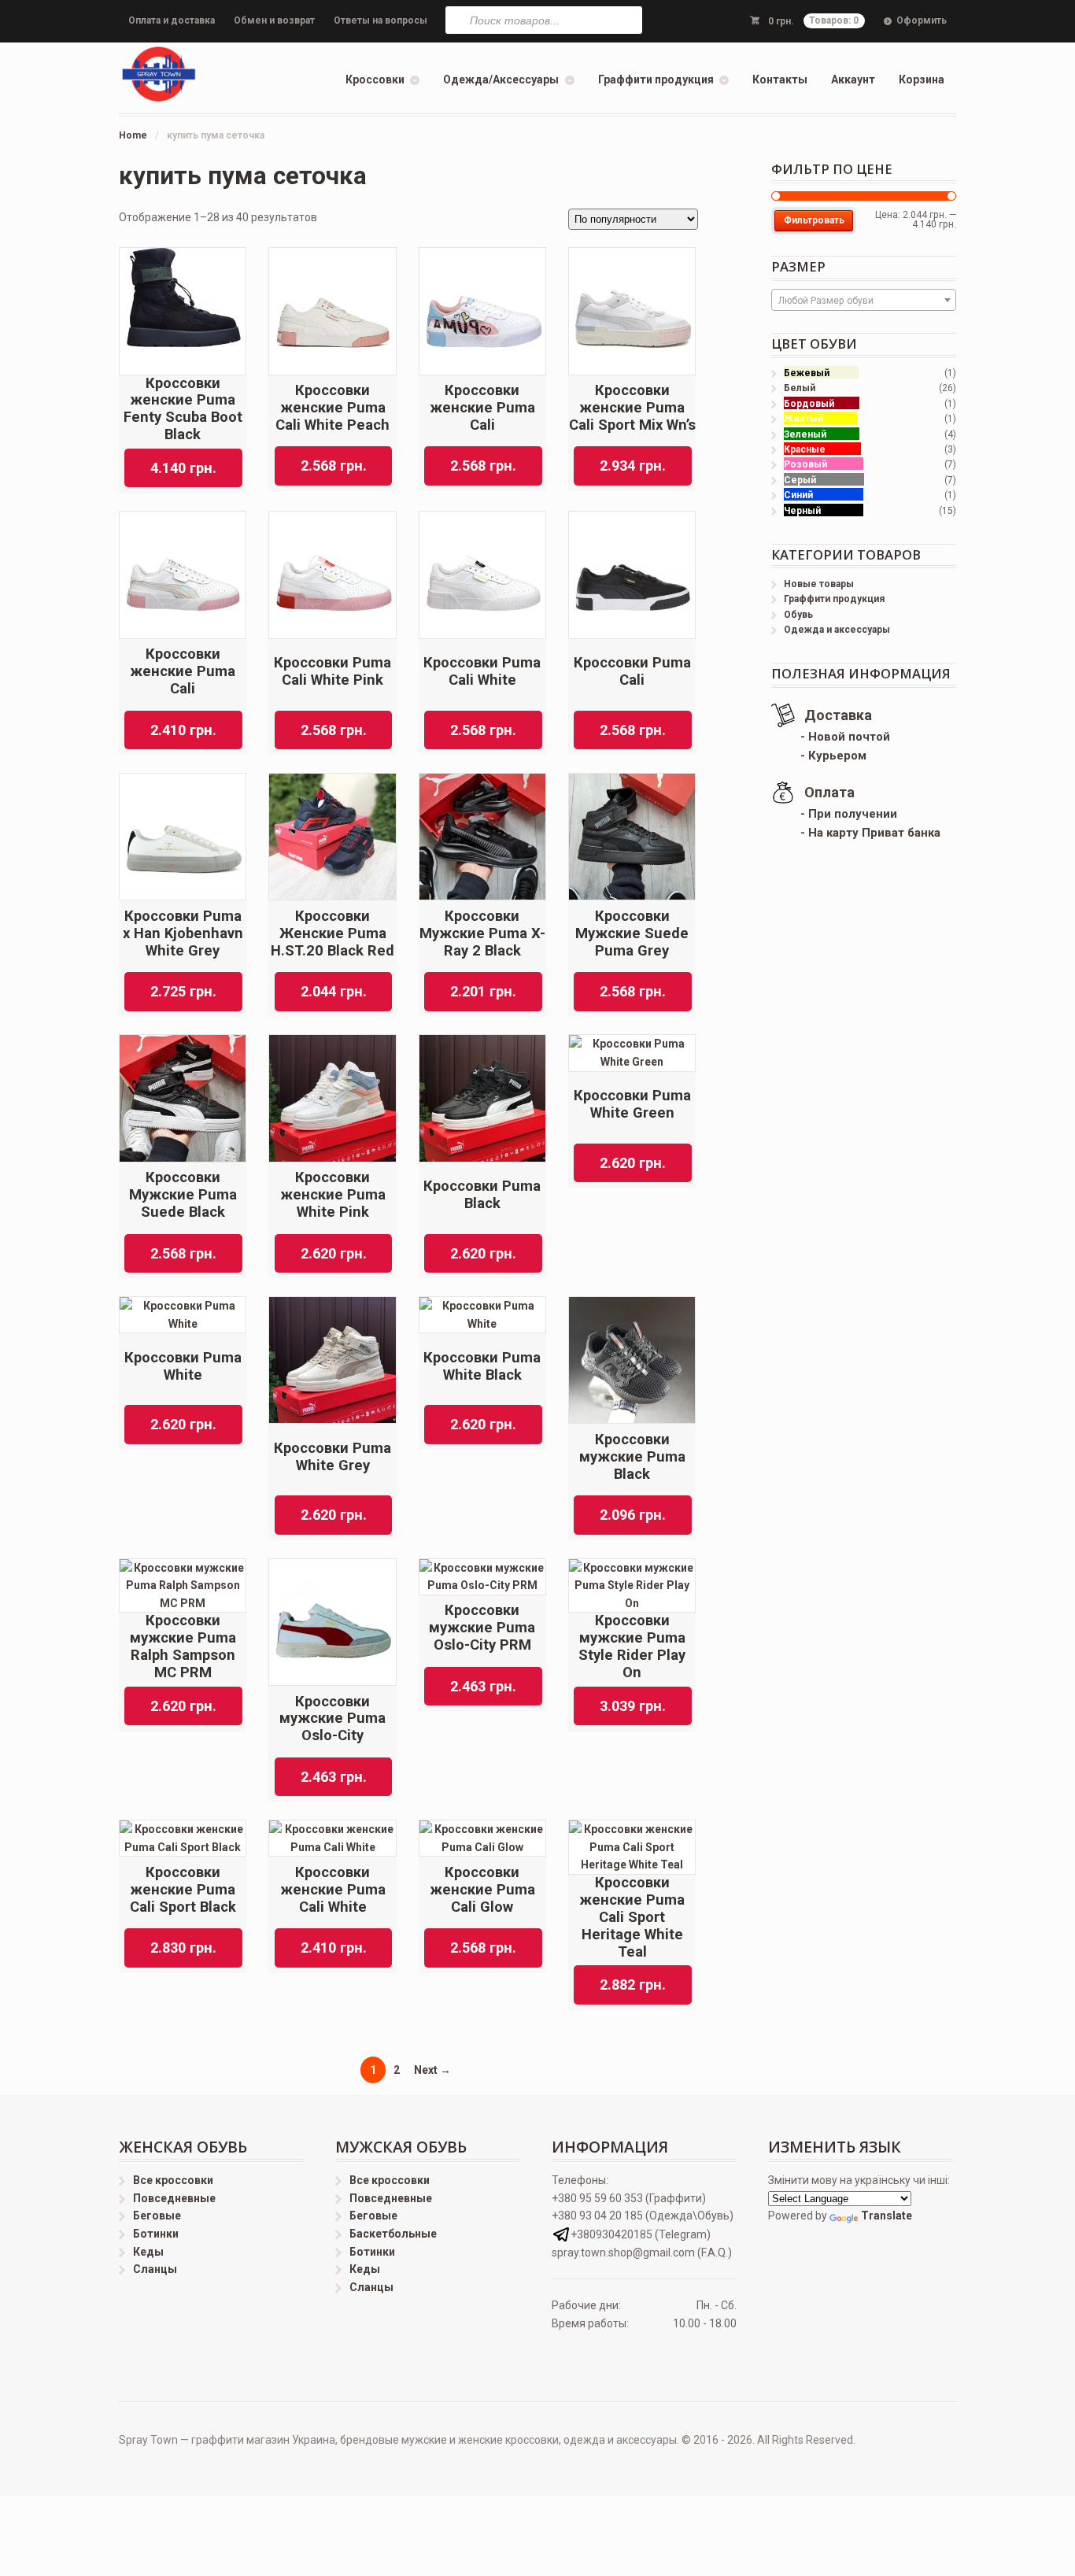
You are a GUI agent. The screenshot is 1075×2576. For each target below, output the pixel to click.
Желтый (803, 419)
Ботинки (156, 2234)
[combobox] (864, 300)
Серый (800, 480)
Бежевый (807, 373)
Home (133, 135)
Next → (432, 2070)
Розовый (805, 464)
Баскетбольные (393, 2234)
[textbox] (864, 301)
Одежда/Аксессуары (501, 79)
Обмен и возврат (274, 20)
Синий (798, 495)
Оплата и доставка (172, 20)
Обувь (798, 615)
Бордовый (809, 404)
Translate (887, 2216)
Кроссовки (375, 79)
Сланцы (155, 2269)
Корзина (922, 79)
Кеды (148, 2252)
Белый (800, 388)
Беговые (157, 2216)
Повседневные (174, 2198)
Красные (805, 449)
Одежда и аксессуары (837, 630)
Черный (802, 511)
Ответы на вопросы (380, 20)
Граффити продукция (656, 79)
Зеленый (805, 434)
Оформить (922, 20)
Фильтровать (814, 220)
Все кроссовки (173, 2180)
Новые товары (819, 584)
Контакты (780, 79)
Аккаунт (853, 79)
